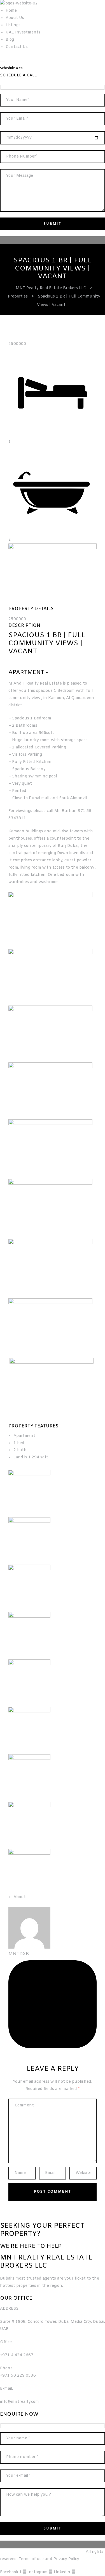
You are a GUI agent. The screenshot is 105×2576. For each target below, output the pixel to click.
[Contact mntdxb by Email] (53, 2047)
